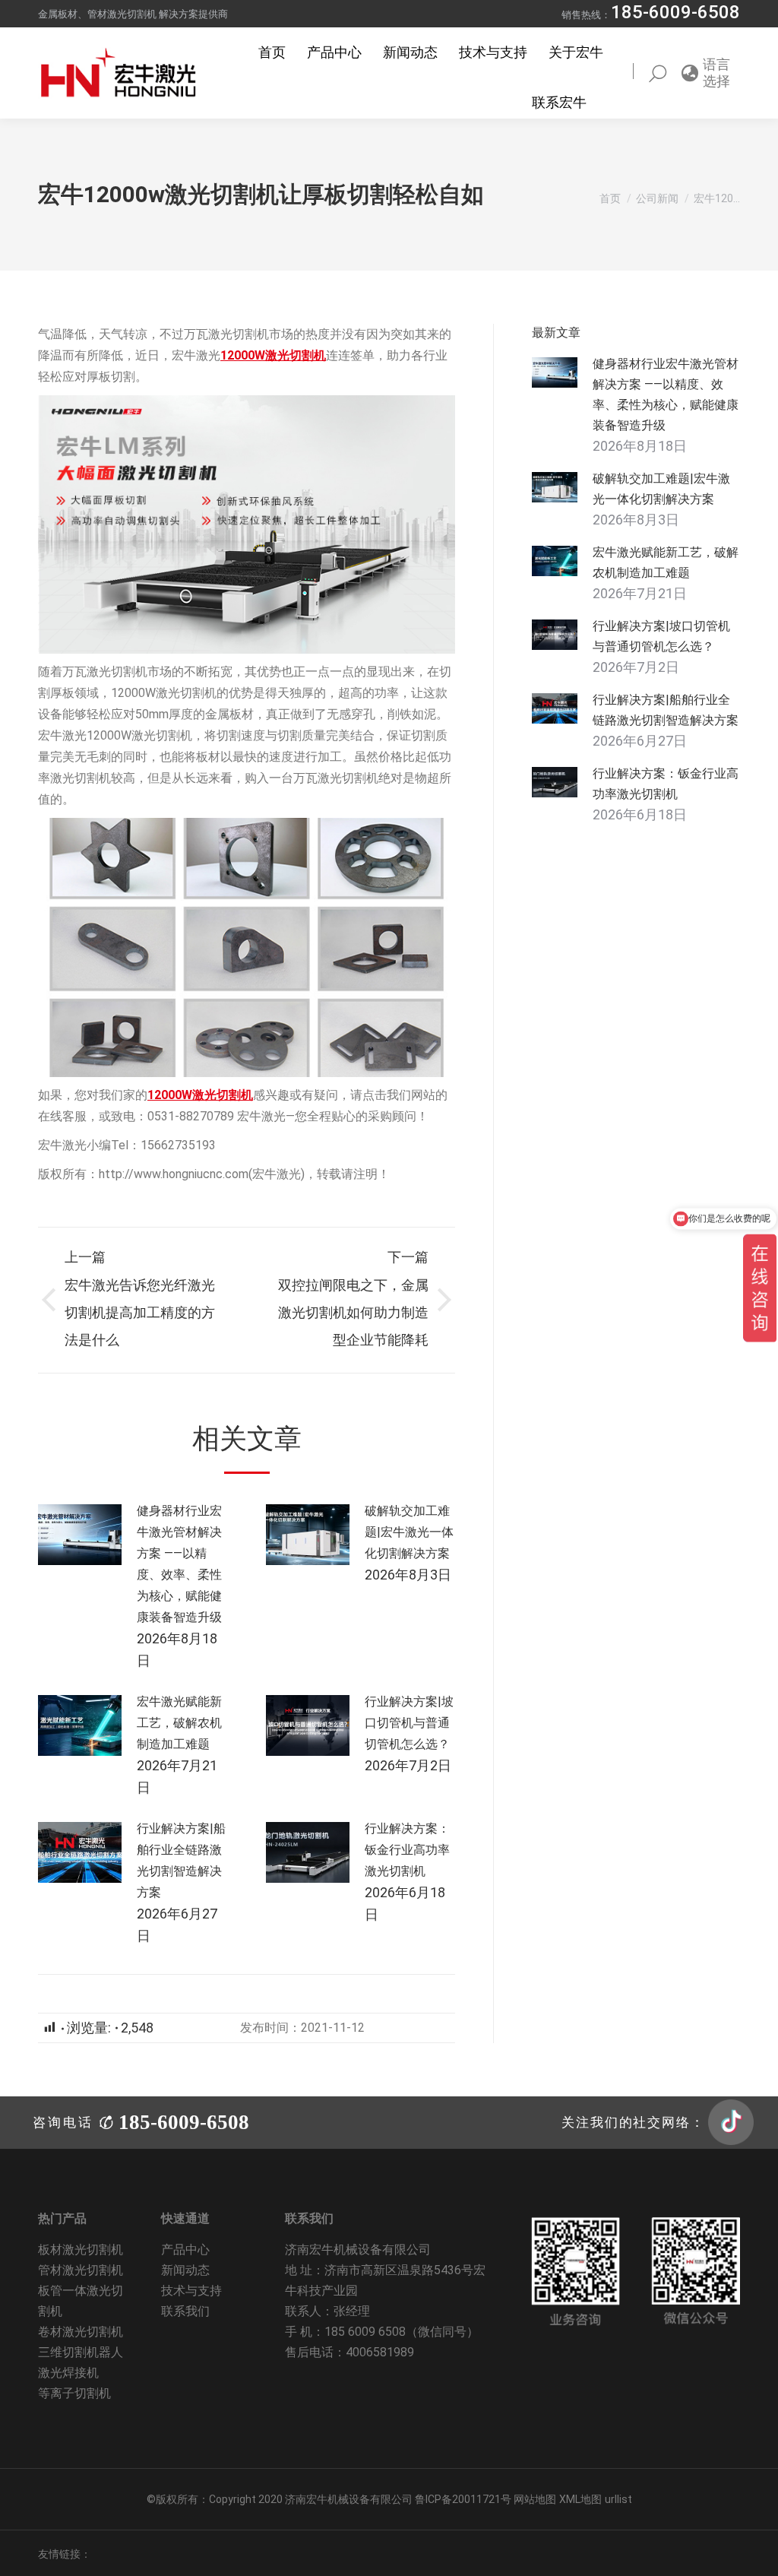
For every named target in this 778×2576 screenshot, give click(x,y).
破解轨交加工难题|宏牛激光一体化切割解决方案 (409, 1532)
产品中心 (185, 2250)
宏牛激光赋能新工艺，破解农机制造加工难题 (179, 1723)
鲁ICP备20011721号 (464, 2499)
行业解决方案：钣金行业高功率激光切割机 (407, 1850)
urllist (618, 2499)
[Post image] (80, 1535)
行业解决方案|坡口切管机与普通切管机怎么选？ (409, 1723)
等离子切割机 (74, 2393)
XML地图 (580, 2499)
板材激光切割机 (81, 2250)
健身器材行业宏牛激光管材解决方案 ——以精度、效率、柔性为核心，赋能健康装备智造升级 (179, 1564)
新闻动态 (185, 2270)
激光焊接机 (68, 2373)
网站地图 (535, 2499)
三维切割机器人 (81, 2352)
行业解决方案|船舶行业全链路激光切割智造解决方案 (181, 1860)
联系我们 (185, 2311)
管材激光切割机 (81, 2270)
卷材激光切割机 (81, 2332)
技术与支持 (191, 2291)
